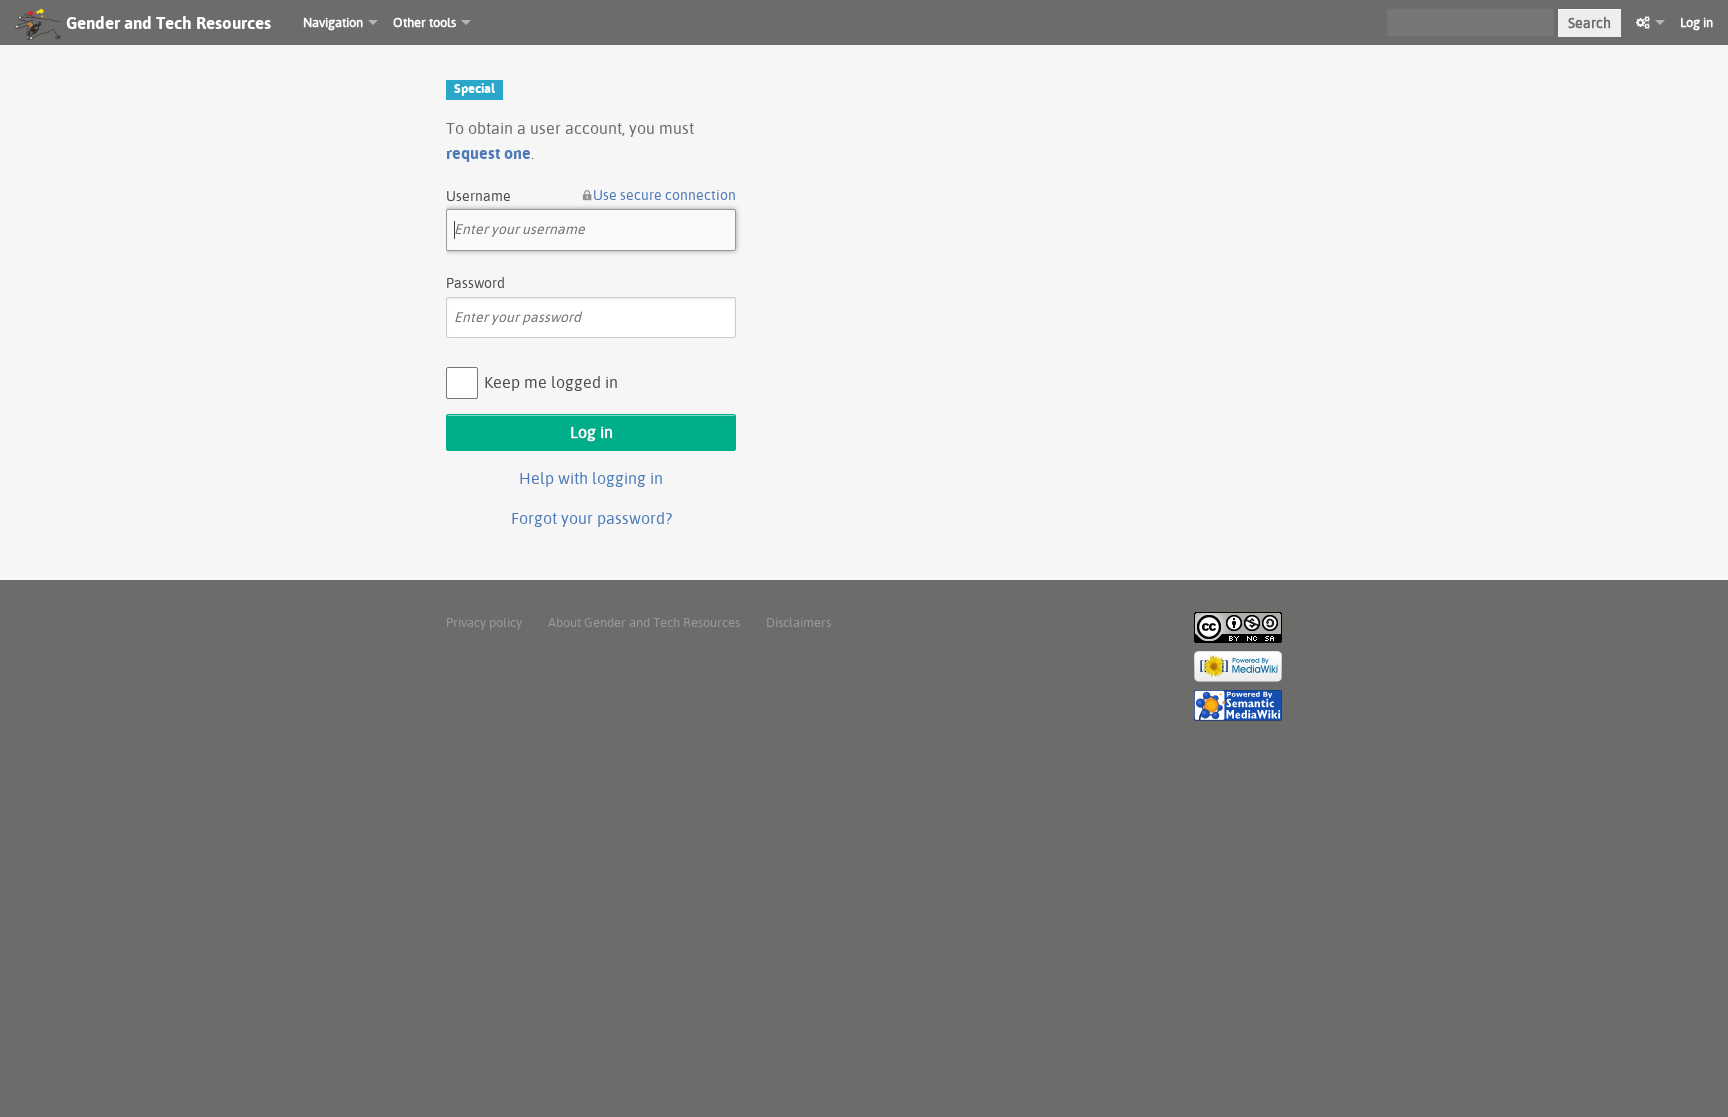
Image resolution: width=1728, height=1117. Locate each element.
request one (488, 153)
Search (1589, 23)
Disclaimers (798, 622)
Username (478, 196)
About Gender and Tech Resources (644, 622)
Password (475, 283)
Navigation (333, 22)
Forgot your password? (591, 518)
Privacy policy (484, 622)
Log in (1696, 22)
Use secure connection (664, 195)
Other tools (424, 22)
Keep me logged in (551, 382)
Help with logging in (591, 478)
